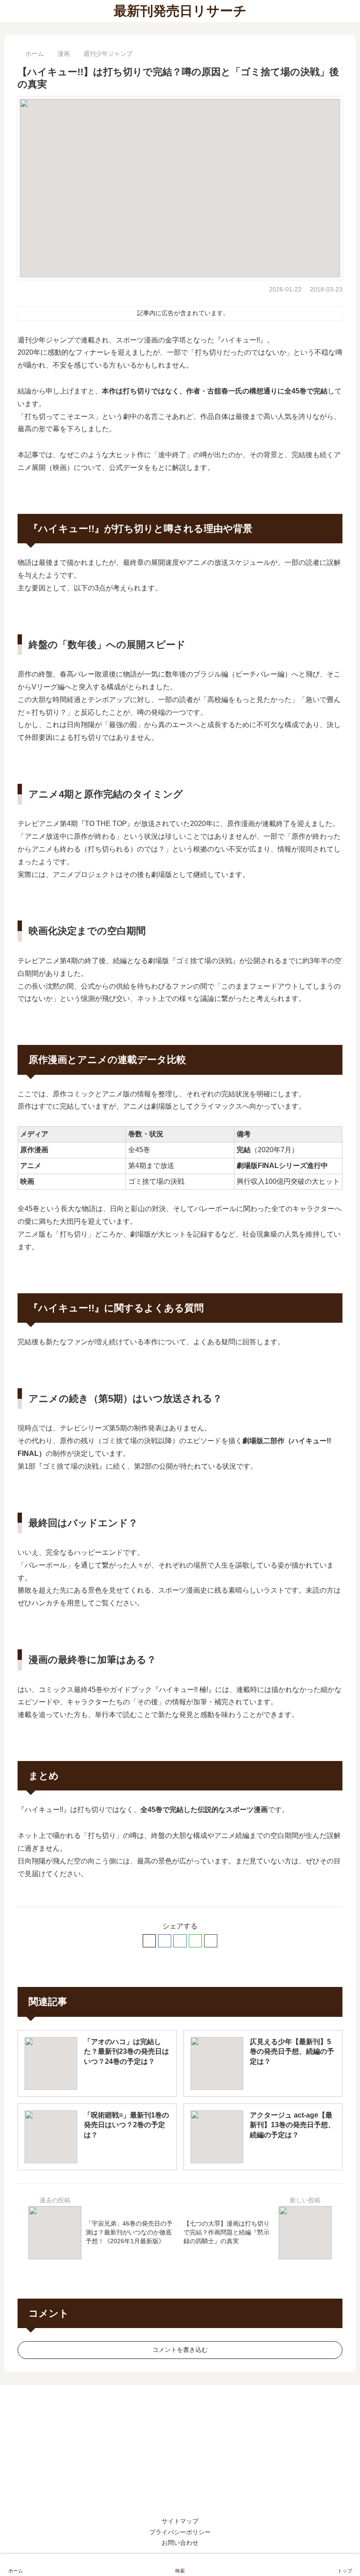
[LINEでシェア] (195, 1941)
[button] (211, 1941)
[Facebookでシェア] (165, 1941)
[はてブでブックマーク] (180, 1941)
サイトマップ (180, 2521)
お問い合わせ (180, 2543)
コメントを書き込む (180, 2350)
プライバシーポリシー (180, 2532)
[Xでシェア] (149, 1941)
